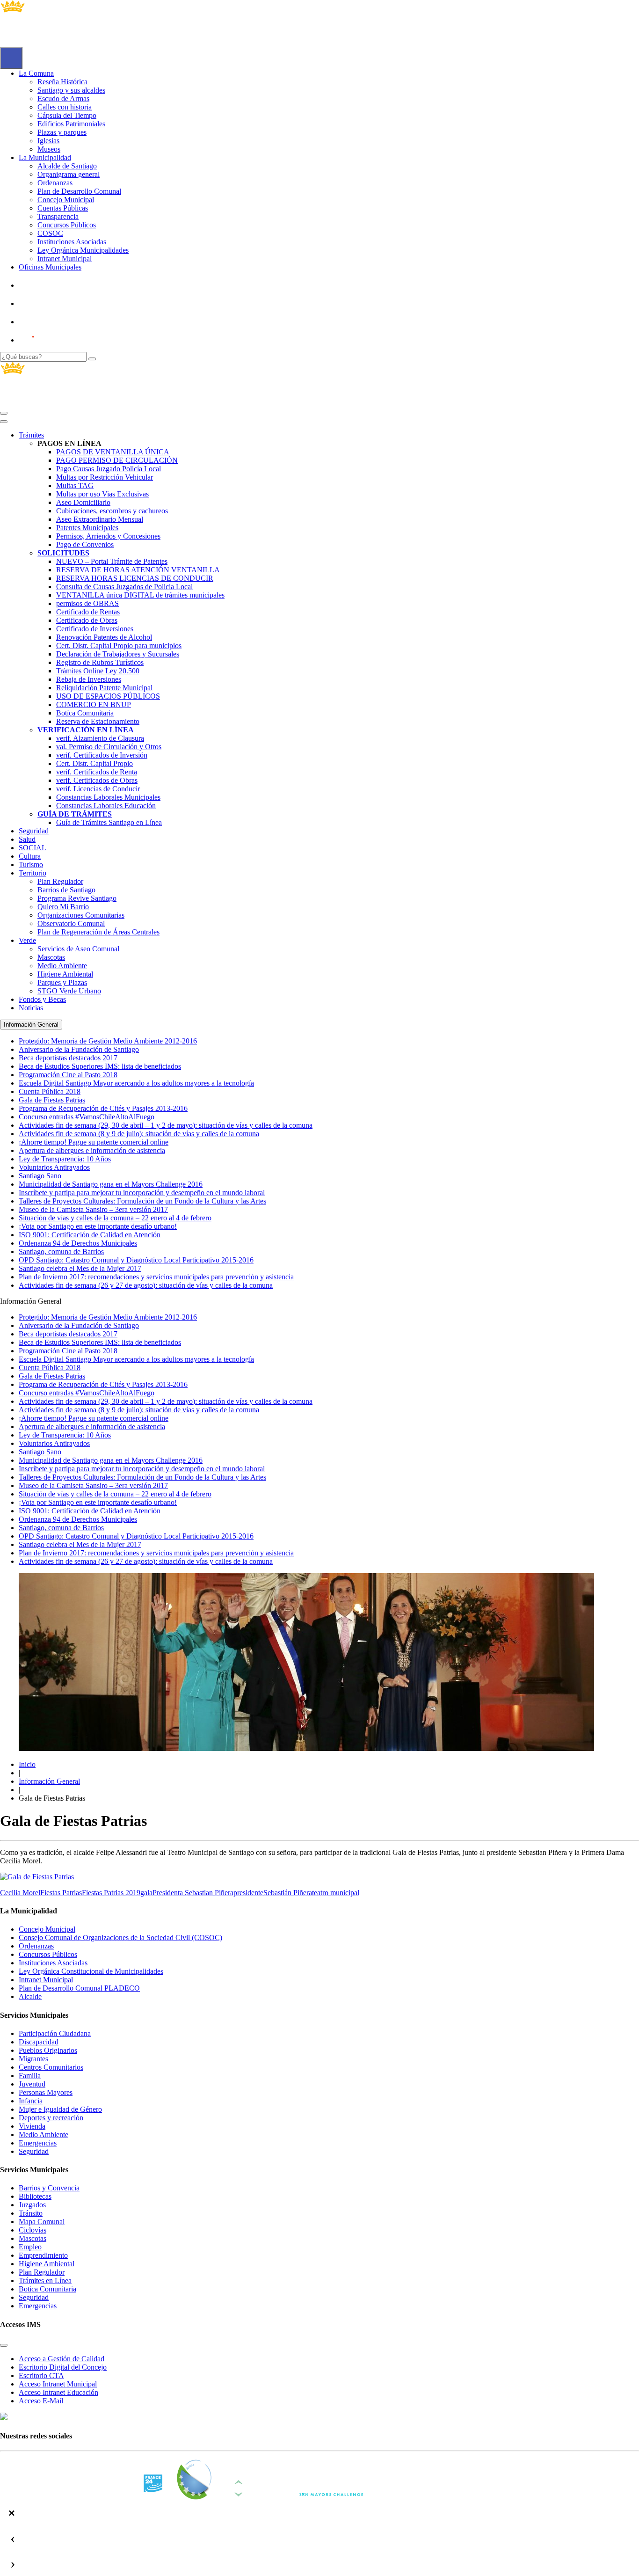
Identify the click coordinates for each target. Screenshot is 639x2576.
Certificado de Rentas (88, 612)
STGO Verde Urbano (69, 991)
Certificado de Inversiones (95, 629)
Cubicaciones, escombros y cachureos (112, 511)
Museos (49, 149)
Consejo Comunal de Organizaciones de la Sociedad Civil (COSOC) (120, 1937)
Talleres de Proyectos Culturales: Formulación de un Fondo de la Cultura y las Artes (142, 1477)
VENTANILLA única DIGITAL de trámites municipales (140, 595)
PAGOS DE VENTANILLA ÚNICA (113, 452)
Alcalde (30, 1996)
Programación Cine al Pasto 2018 (68, 1351)
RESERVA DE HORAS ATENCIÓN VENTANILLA (138, 570)
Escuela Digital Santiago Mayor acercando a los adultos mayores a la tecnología (136, 1359)
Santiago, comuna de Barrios (61, 1528)
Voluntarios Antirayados (54, 1443)
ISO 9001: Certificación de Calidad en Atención (90, 1511)
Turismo (31, 865)
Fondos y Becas (42, 999)
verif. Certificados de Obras (97, 780)
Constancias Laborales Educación (106, 806)
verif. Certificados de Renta (97, 772)
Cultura (30, 856)
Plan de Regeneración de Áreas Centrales (98, 932)
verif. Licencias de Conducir (98, 789)
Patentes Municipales (87, 528)
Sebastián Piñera (288, 1893)
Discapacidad (39, 2042)
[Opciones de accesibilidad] (11, 58)
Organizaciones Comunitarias (81, 915)
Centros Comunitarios (51, 2067)
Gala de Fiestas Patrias (52, 1376)
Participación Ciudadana (55, 2033)
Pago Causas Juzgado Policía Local (109, 469)
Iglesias (48, 141)
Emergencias (38, 2143)
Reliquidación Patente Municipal (104, 688)
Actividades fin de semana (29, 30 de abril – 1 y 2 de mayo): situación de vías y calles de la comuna (166, 1401)
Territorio (33, 873)
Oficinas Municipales (50, 267)
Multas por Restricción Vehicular (105, 477)
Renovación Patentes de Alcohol (104, 637)
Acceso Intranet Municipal (58, 2384)
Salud (27, 839)
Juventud (32, 2084)
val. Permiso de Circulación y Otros (109, 747)
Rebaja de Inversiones (89, 679)
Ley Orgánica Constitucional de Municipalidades (91, 1971)
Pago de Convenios (85, 544)
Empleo (30, 2247)
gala (146, 1893)
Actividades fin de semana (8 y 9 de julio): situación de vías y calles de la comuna (139, 1410)
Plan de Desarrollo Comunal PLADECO (79, 1988)
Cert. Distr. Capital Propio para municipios (119, 646)
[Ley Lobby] (50, 285)
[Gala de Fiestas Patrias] (37, 1877)
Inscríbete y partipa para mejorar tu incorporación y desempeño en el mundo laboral (142, 1469)
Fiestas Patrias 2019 (111, 1893)
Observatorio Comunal (71, 923)
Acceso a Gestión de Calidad (62, 2359)
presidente (248, 1893)
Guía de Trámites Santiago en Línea (109, 822)
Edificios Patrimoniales (71, 124)
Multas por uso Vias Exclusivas (102, 494)
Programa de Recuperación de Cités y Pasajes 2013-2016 (103, 1384)
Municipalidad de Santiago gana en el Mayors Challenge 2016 (111, 1460)
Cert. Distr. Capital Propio (94, 763)
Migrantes (33, 2059)
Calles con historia (65, 107)
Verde (27, 940)
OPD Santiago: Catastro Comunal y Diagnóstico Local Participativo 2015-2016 (136, 1536)
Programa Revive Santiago (77, 898)
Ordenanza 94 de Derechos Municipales (78, 1519)
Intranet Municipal (65, 259)
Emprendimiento (43, 2255)
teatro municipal (336, 1893)
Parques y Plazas (62, 982)
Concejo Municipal (66, 200)
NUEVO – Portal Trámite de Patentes (112, 561)
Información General (49, 1781)
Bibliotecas (35, 2196)
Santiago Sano (40, 1452)
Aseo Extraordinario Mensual (100, 519)
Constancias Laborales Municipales (108, 797)
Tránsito (31, 2213)
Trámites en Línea (45, 2280)
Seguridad (34, 831)
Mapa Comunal (42, 2222)
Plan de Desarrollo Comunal (79, 191)
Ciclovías (33, 2230)
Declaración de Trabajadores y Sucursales (118, 654)
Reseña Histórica (62, 82)
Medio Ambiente (62, 966)
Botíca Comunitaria (85, 713)
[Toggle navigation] (4, 413)
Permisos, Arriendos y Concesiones (108, 536)
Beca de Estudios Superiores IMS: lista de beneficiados (100, 1342)
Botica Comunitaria (47, 2289)
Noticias (31, 1008)
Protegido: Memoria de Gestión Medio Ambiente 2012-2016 (108, 1317)
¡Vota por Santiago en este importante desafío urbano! (98, 1502)
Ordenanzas (55, 183)
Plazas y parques (62, 132)
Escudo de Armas (63, 99)
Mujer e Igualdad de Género (60, 2109)
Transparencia (58, 216)
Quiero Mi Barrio (63, 907)
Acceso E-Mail (41, 2401)
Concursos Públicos (67, 225)
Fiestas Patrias (61, 1893)
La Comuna (36, 73)
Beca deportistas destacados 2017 (68, 1334)
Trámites (31, 435)
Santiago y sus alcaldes (71, 90)
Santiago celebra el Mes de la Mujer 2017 (80, 1544)
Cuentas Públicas (63, 208)
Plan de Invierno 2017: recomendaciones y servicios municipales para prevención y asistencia (156, 1553)
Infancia (31, 2101)
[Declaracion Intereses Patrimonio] (54, 340)
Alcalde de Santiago (67, 166)
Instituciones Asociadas (72, 242)
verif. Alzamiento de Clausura (100, 738)
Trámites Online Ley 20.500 (98, 671)
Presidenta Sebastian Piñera (193, 1893)
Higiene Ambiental (65, 974)
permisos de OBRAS (87, 603)
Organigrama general (69, 174)
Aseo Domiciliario (83, 502)
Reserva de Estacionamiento (98, 721)
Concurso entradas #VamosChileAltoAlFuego (87, 1393)
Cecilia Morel (20, 1893)
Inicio (27, 1764)
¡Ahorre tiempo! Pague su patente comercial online (94, 1418)
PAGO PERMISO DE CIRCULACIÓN (117, 460)
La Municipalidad (45, 157)
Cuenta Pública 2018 (50, 1368)
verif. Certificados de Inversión (102, 755)
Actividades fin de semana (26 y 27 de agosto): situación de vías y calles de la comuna (146, 1561)
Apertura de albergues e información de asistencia (92, 1427)
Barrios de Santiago (66, 890)
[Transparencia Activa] (49, 322)
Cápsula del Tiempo (67, 115)
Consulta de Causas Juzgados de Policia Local (124, 587)
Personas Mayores (46, 2092)
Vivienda (32, 2126)
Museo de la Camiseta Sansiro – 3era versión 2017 (93, 1485)
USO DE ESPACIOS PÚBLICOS (108, 696)
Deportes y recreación (51, 2118)
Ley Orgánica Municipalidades (83, 250)
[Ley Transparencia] (50, 303)
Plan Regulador (60, 881)
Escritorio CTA (41, 2375)
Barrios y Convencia (49, 2188)
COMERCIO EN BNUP (94, 704)
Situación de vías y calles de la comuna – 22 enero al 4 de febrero (115, 1494)
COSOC (50, 233)
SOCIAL (33, 848)
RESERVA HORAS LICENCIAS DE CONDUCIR (135, 578)
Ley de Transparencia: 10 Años (65, 1435)
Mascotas (51, 957)
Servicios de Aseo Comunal (78, 949)
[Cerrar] (4, 422)
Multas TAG (75, 485)
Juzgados (32, 2205)
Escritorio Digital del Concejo (63, 2367)
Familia (30, 2076)
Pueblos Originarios (48, 2050)
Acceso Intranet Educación (58, 2392)
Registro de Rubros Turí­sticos (100, 662)
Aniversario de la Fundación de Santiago (79, 1325)
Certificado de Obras (87, 620)
